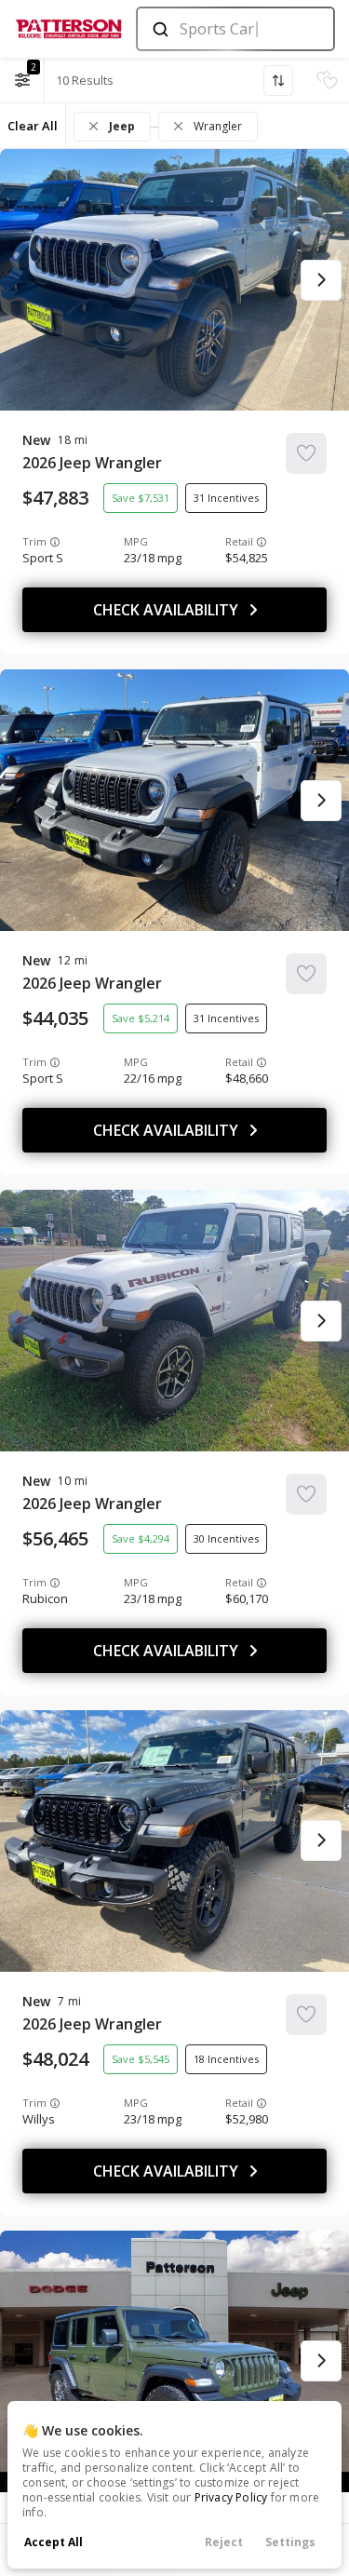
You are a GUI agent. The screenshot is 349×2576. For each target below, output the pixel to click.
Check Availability (166, 610)
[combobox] (234, 29)
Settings (290, 2542)
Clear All (33, 126)
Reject (224, 2542)
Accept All (54, 2542)
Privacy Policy (231, 2497)
